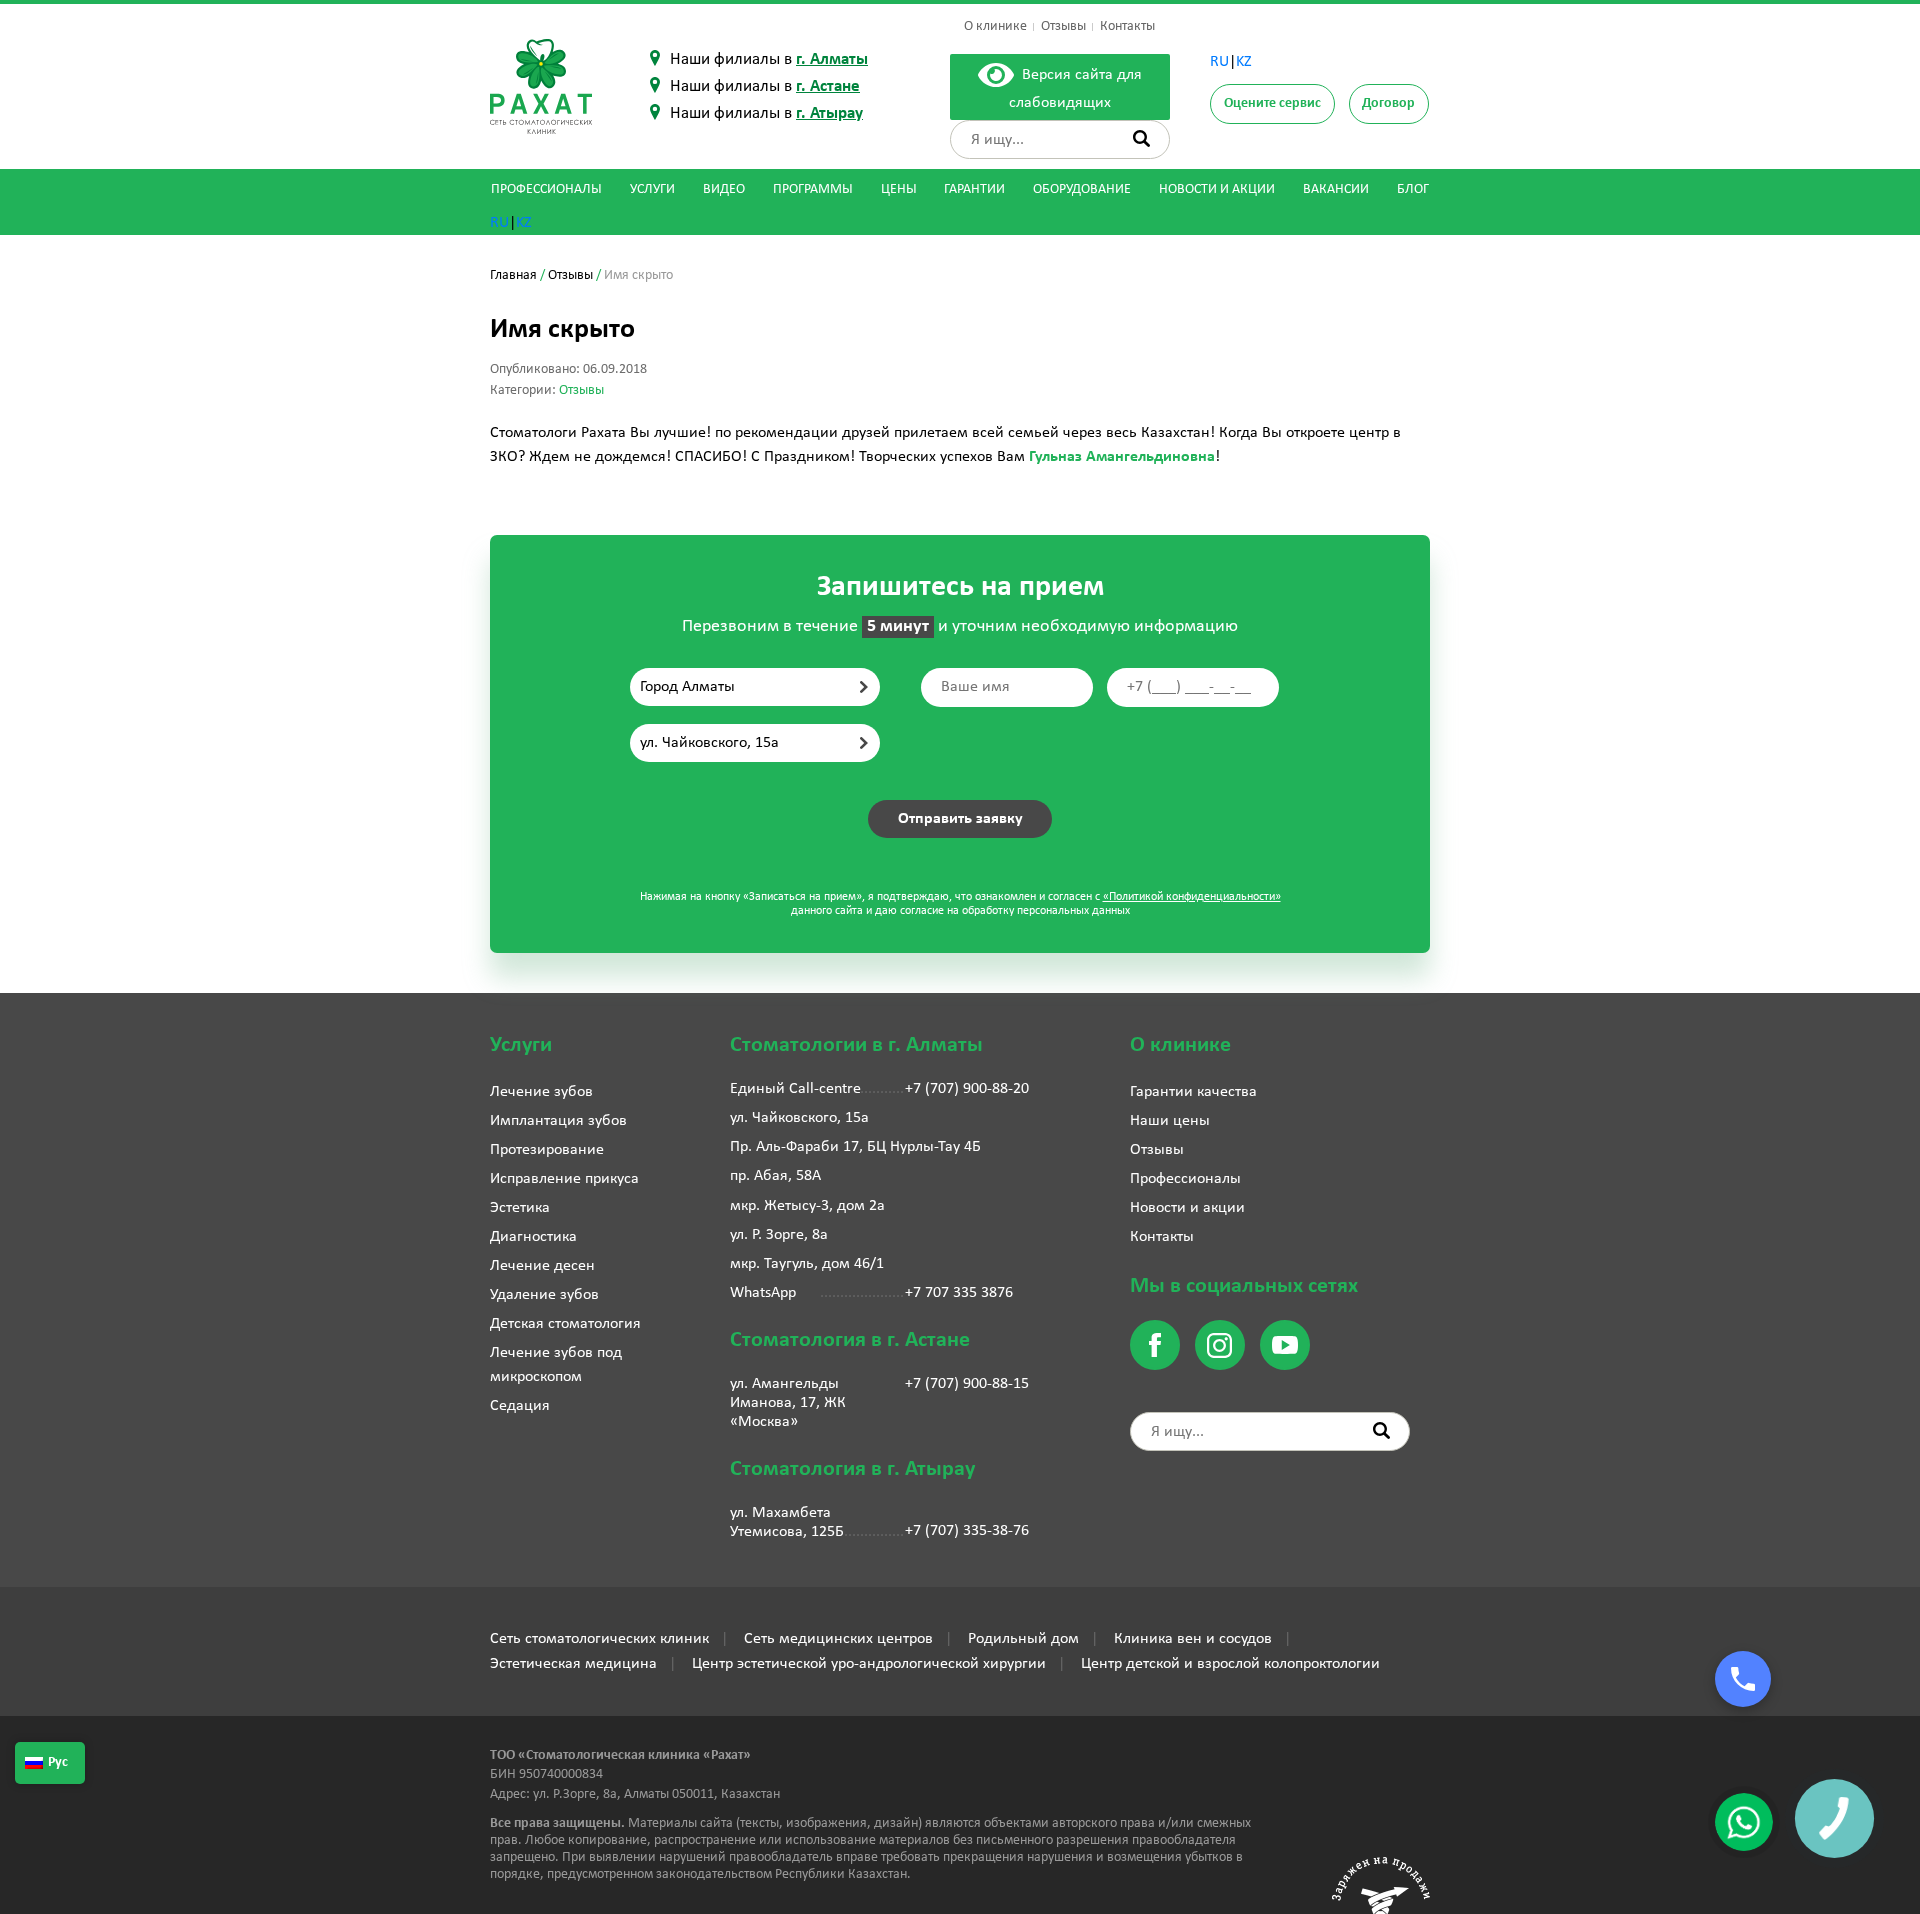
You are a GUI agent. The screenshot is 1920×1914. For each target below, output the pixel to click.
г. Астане (828, 86)
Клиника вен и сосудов (1193, 1639)
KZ (1244, 62)
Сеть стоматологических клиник (599, 1639)
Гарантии (974, 189)
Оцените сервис (1272, 103)
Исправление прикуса (564, 1179)
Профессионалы (546, 189)
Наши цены (1170, 1121)
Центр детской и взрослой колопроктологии (1230, 1664)
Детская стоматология (565, 1324)
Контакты (1127, 26)
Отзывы (1063, 26)
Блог (1413, 189)
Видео (724, 189)
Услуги (652, 189)
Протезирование (547, 1150)
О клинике (995, 26)
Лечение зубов (541, 1092)
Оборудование (1082, 189)
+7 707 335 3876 (959, 1293)
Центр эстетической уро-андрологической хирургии (869, 1664)
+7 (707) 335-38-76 (967, 1531)
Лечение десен (542, 1266)
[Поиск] (1141, 138)
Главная (513, 275)
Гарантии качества (1193, 1092)
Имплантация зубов (558, 1121)
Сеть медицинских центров (838, 1639)
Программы (813, 189)
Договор (1388, 103)
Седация (520, 1406)
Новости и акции (1217, 189)
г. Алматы (832, 59)
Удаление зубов (544, 1295)
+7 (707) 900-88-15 (967, 1384)
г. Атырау (829, 113)
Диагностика (533, 1237)
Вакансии (1336, 189)
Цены (899, 189)
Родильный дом (1023, 1639)
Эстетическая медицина (573, 1664)
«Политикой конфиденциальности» (1192, 897)
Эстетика (520, 1208)
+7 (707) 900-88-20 (967, 1089)
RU (1219, 62)
